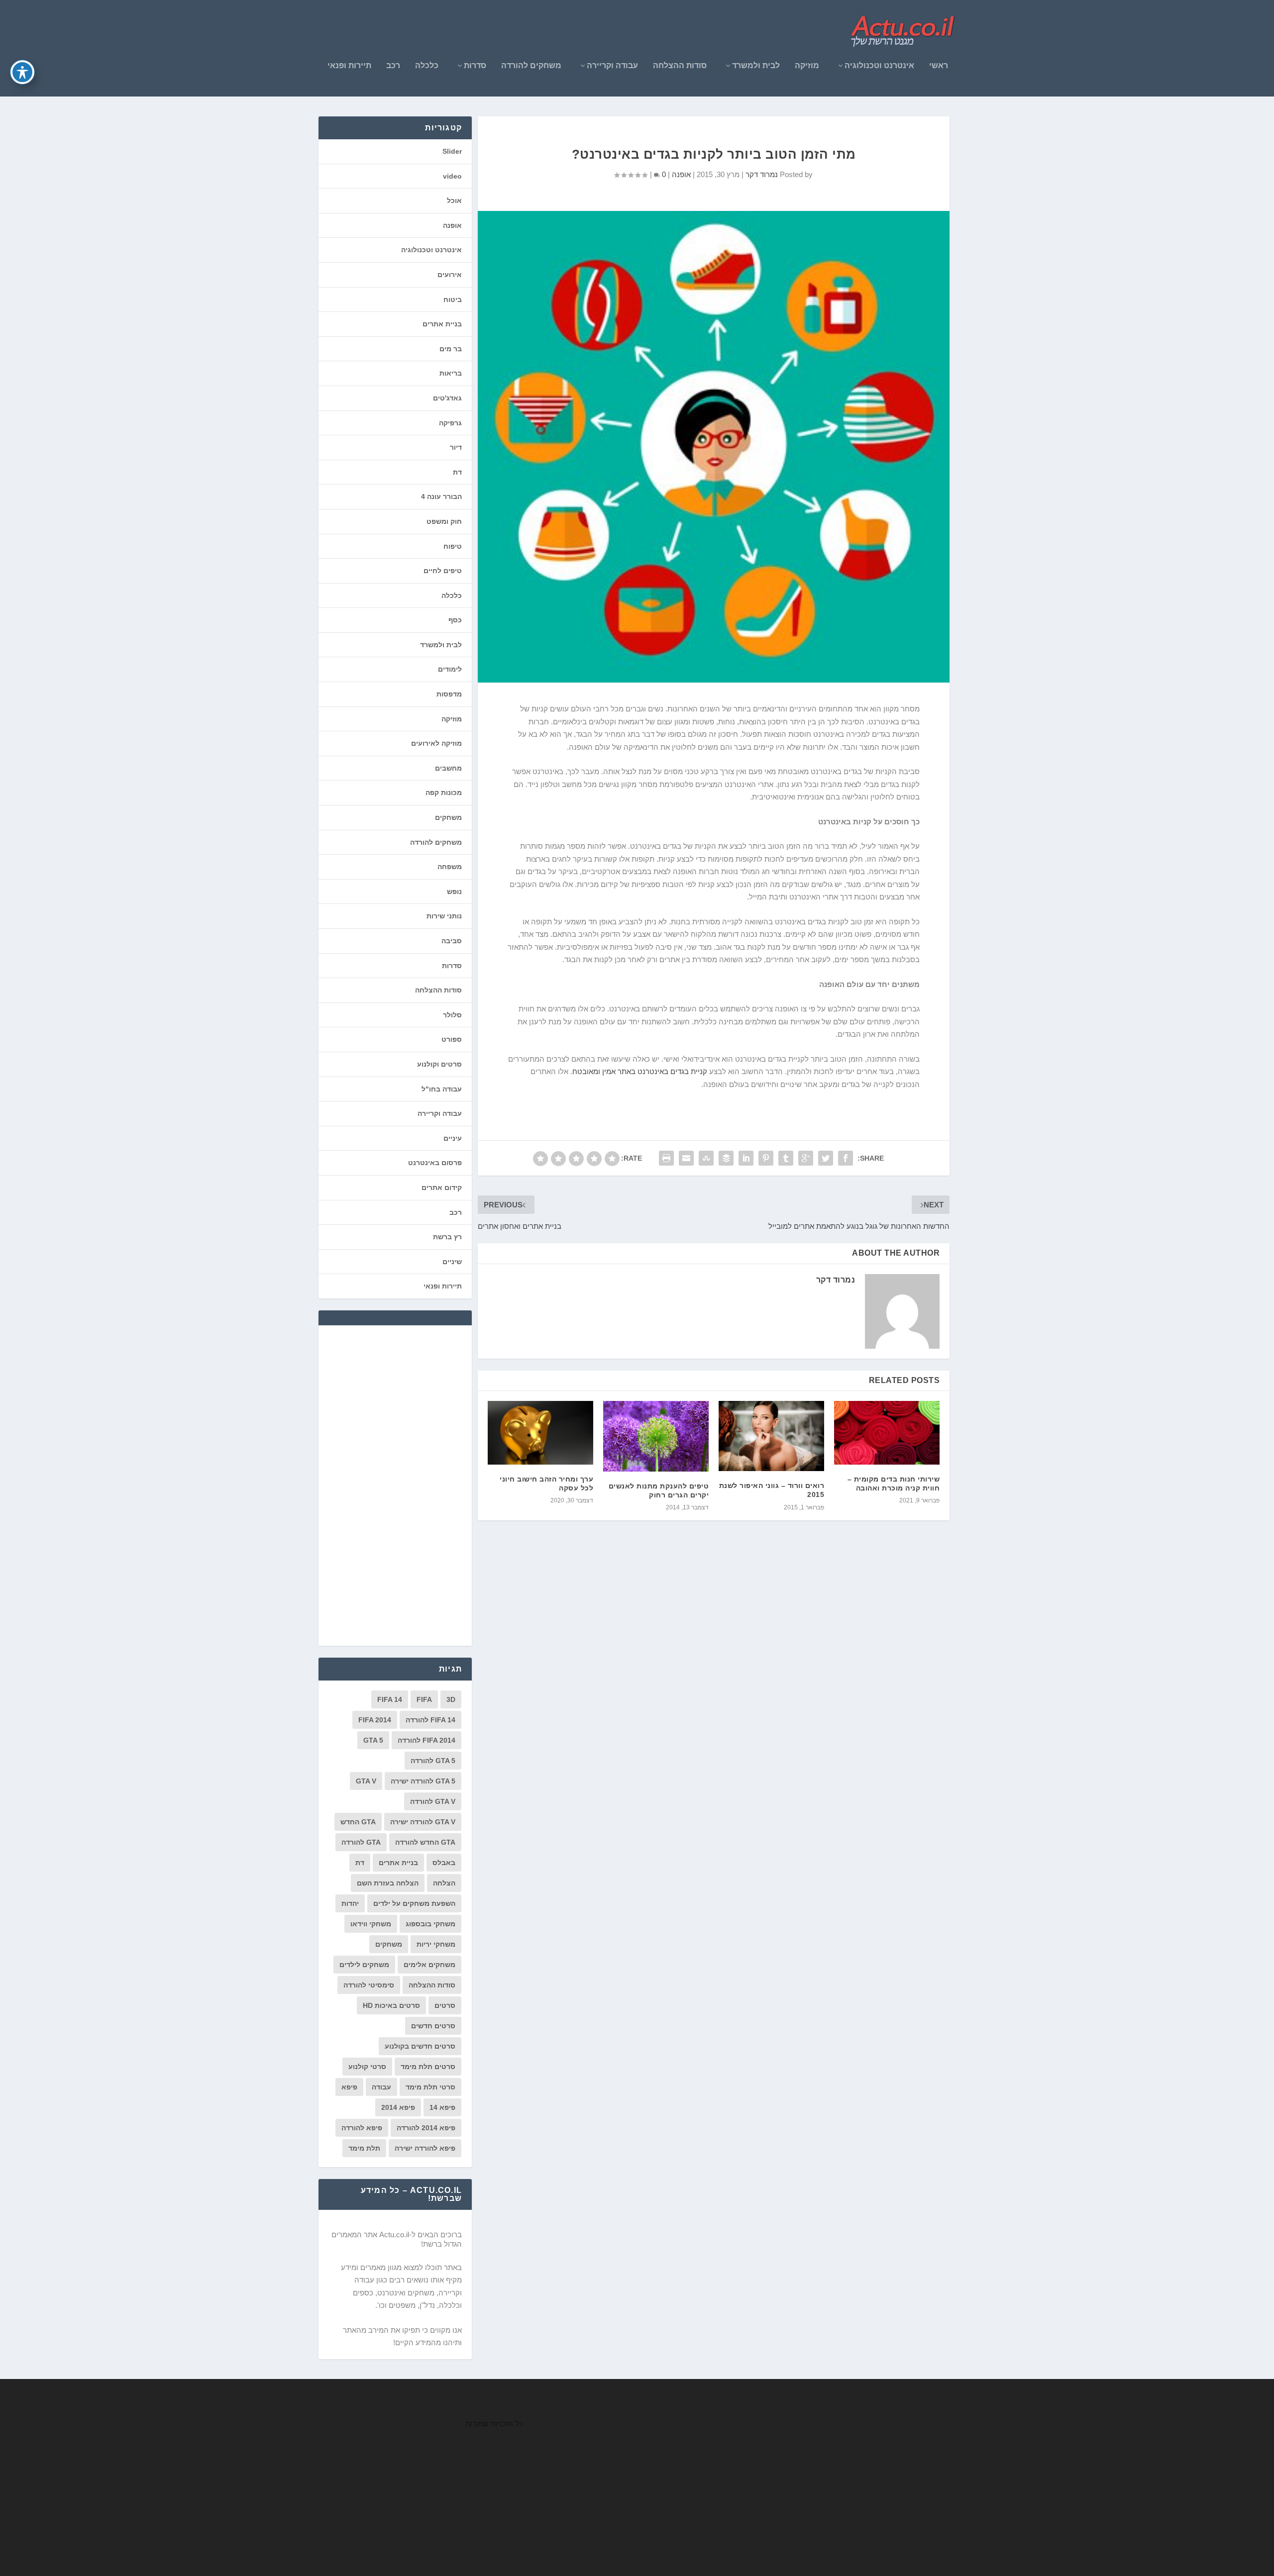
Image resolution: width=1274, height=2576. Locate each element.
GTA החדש (358, 1822)
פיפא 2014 (398, 2107)
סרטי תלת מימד (430, 2087)
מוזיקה (807, 66)
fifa (424, 1699)
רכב (393, 66)
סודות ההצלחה (680, 66)
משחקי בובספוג (430, 1924)
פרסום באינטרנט (435, 1163)
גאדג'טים (447, 398)
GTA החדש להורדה (425, 1842)
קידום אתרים (442, 1188)
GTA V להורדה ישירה (423, 1822)
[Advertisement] (387, 1485)
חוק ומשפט (444, 521)
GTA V (366, 1781)
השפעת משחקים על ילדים (414, 1903)
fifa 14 (390, 1699)
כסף (455, 620)
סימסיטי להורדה (369, 1985)
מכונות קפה (444, 793)
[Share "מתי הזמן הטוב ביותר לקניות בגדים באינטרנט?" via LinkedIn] (746, 1158)
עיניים (453, 1138)
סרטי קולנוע (367, 2067)
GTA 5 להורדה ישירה (423, 1781)
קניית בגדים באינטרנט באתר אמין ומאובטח (640, 1071)
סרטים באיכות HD (391, 2005)
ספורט (452, 1039)
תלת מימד (364, 2148)
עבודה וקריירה (612, 66)
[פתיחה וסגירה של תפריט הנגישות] (22, 72)
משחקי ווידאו (371, 1924)
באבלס (444, 1863)
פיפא (349, 2087)
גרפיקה (450, 423)
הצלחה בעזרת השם (388, 1883)
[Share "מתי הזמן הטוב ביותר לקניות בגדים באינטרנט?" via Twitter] (826, 1158)
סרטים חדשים (433, 2026)
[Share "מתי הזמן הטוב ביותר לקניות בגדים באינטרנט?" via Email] (686, 1158)
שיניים (452, 1262)
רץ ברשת (447, 1237)
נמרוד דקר (762, 174)
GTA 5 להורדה (433, 1761)
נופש (454, 892)
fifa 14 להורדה (430, 1720)
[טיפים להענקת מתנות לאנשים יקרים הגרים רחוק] (656, 1436)
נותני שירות (444, 916)
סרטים (445, 2005)
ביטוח (453, 299)
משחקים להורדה (531, 66)
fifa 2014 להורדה (426, 1740)
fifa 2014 (375, 1720)
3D (451, 1699)
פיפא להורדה (362, 2128)
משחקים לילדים (364, 1965)
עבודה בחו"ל (442, 1089)
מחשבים (448, 768)
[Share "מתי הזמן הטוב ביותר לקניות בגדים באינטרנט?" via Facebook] (846, 1158)
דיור (456, 447)
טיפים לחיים (443, 571)
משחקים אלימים (429, 1965)
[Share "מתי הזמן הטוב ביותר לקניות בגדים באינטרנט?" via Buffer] (726, 1158)
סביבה (452, 941)
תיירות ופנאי (349, 66)
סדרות (475, 66)
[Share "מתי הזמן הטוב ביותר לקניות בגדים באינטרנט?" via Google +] (806, 1158)
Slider (452, 151)
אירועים (450, 275)
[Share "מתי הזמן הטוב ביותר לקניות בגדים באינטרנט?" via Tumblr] (786, 1158)
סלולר (452, 1015)
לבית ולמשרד (756, 66)
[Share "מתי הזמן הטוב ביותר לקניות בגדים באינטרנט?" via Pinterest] (766, 1158)
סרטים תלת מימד (428, 2067)
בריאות (451, 373)
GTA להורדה (361, 1842)
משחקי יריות (436, 1944)
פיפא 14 (442, 2107)
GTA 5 (373, 1740)
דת (457, 472)
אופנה (681, 174)
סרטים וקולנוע (439, 1064)
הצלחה (444, 1883)
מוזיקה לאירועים (436, 743)
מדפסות (449, 694)
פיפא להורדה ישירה (425, 2148)
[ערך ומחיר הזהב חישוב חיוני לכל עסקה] (540, 1433)
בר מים (451, 349)
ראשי (939, 66)
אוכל (454, 200)
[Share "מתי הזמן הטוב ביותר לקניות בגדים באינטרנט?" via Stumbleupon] (706, 1158)
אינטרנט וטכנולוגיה (879, 66)
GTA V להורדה (433, 1801)
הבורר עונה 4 (441, 496)
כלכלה (427, 66)
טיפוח (453, 546)
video (452, 176)
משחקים (448, 817)
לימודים (450, 669)
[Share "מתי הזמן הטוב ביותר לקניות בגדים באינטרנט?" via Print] (666, 1158)
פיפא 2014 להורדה (426, 2128)
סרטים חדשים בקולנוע (420, 2046)
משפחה (450, 867)
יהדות (350, 1903)
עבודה (381, 2087)
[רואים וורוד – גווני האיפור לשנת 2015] (771, 1436)
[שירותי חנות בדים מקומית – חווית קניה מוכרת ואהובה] (887, 1433)
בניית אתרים (442, 324)
